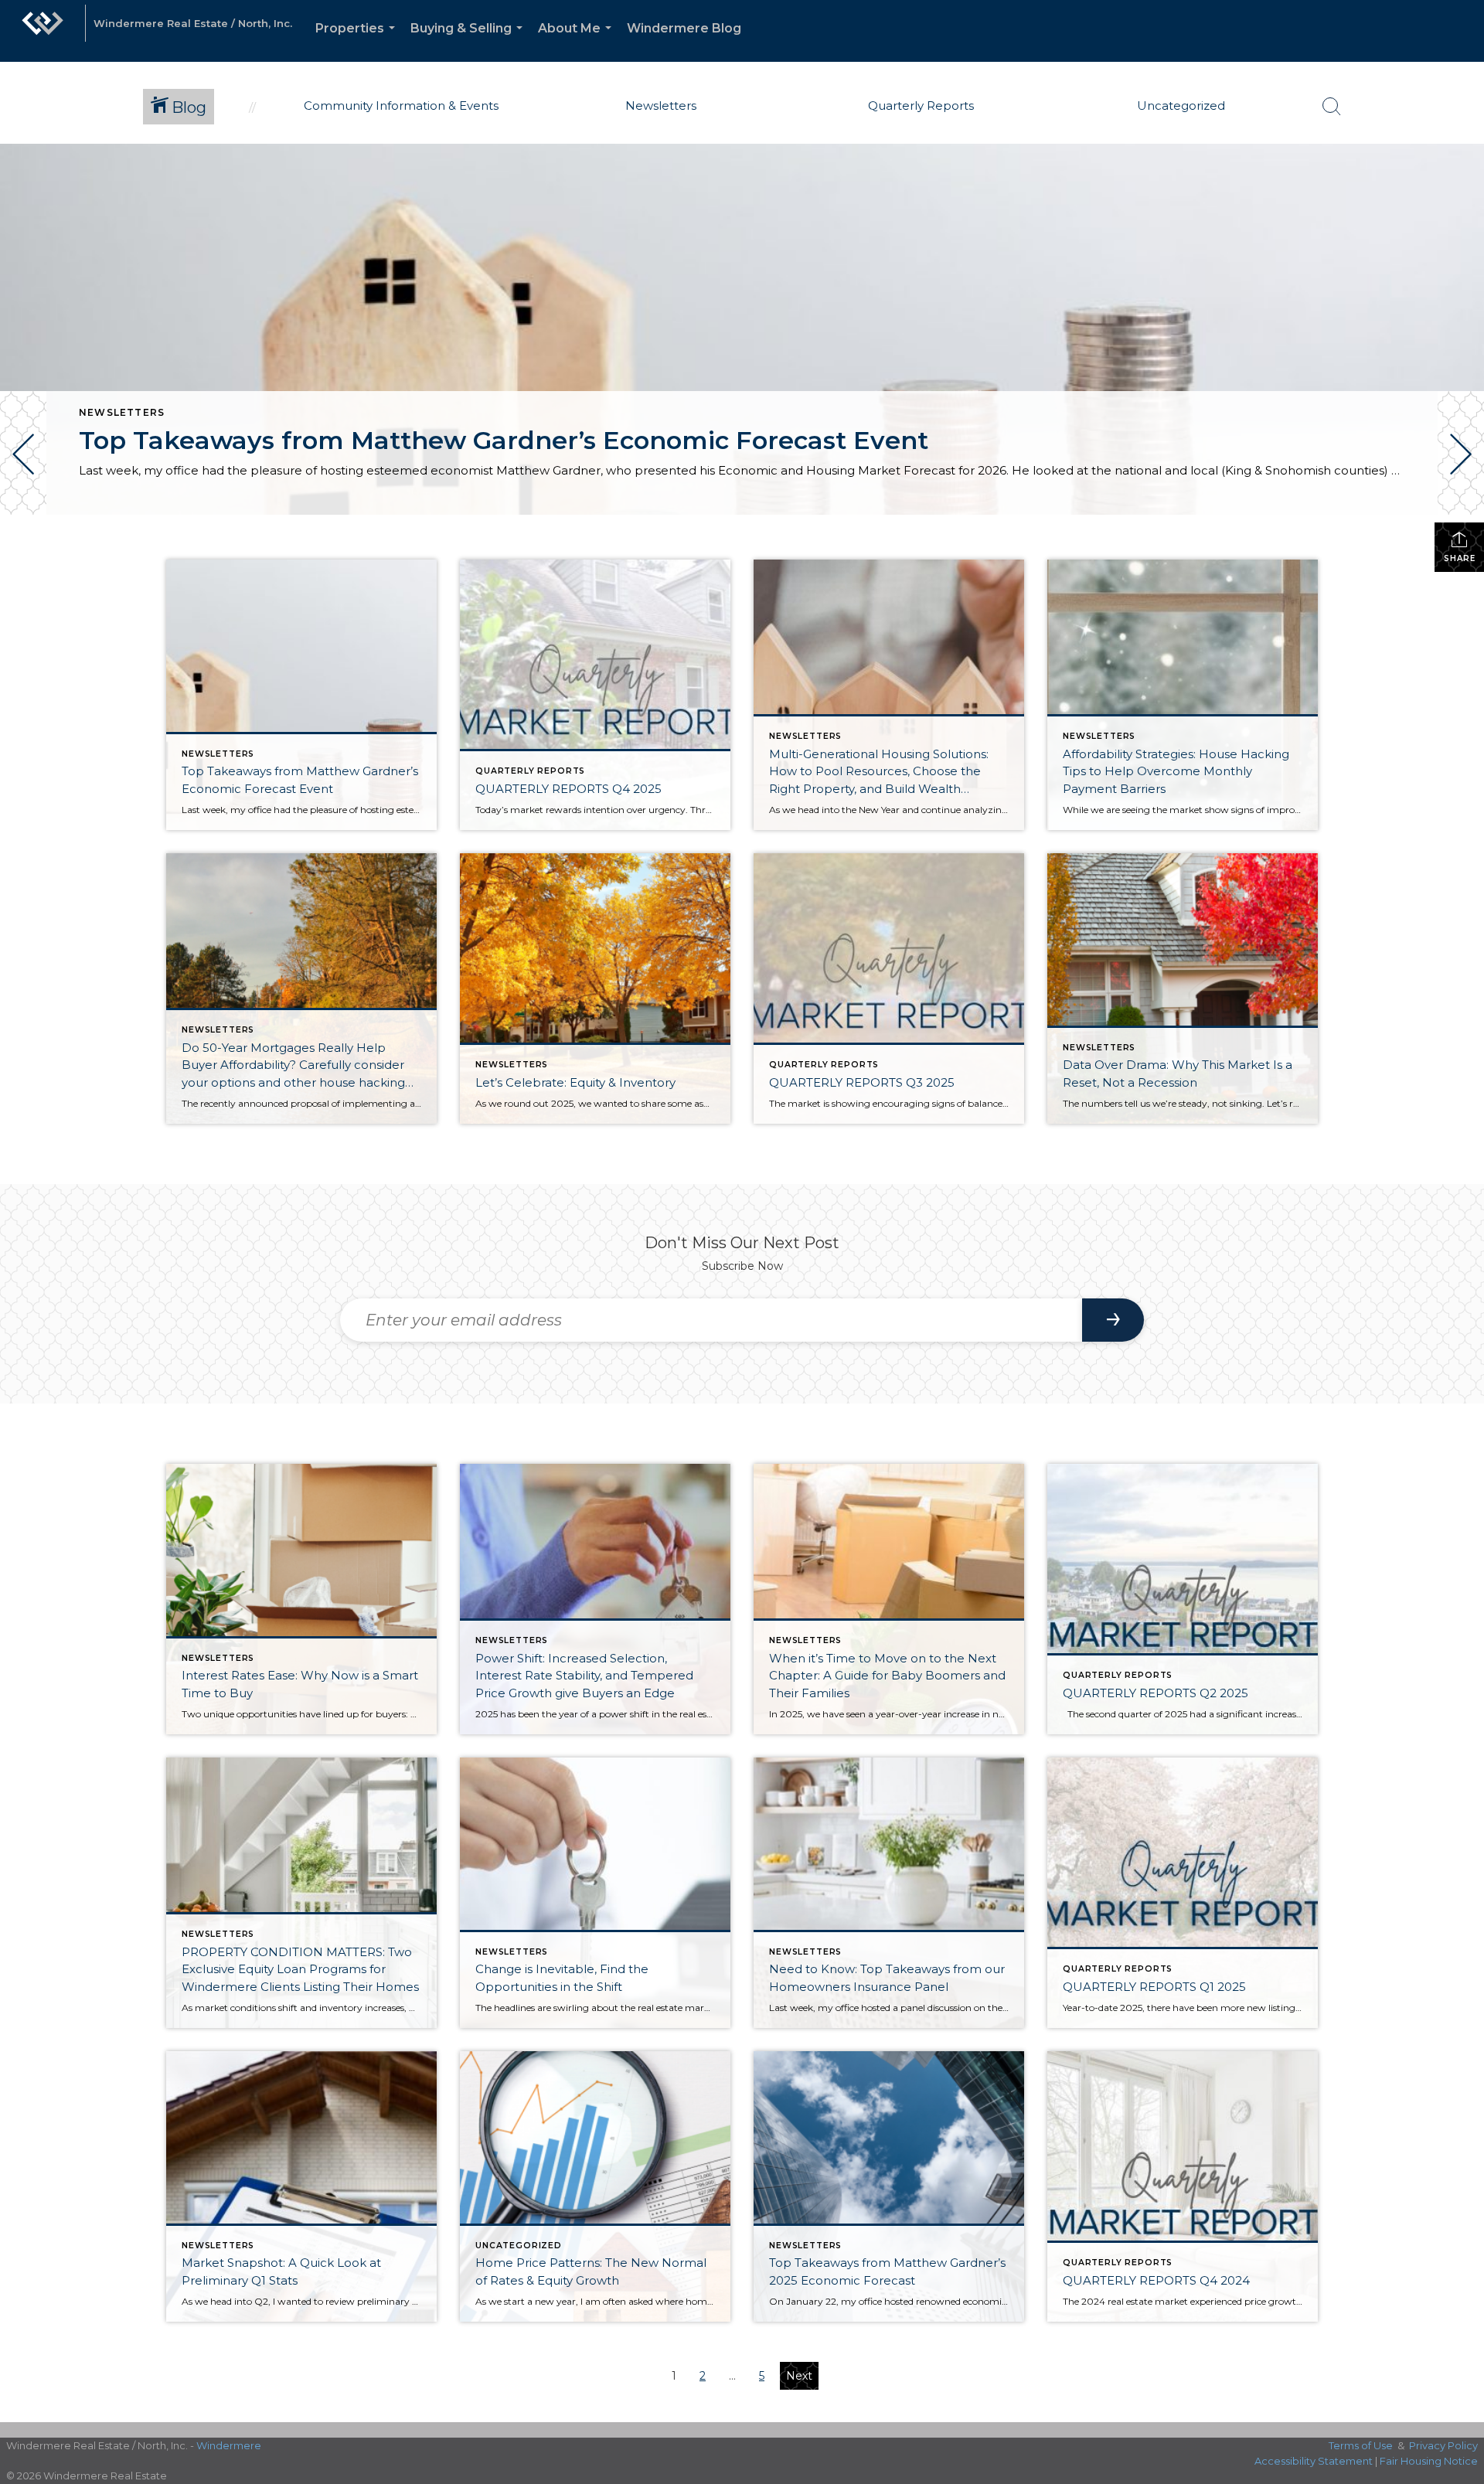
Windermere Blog (684, 28)
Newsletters (122, 412)
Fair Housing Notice (1429, 2461)
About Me (578, 41)
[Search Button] (1332, 107)
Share (1460, 558)
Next (799, 2376)
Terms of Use (1361, 2445)
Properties (358, 41)
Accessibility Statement (1314, 2461)
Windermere (229, 2445)
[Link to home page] (43, 31)
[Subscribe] (1113, 1320)
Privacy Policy (1443, 2445)
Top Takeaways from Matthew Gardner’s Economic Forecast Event (504, 440)
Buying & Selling (470, 41)
